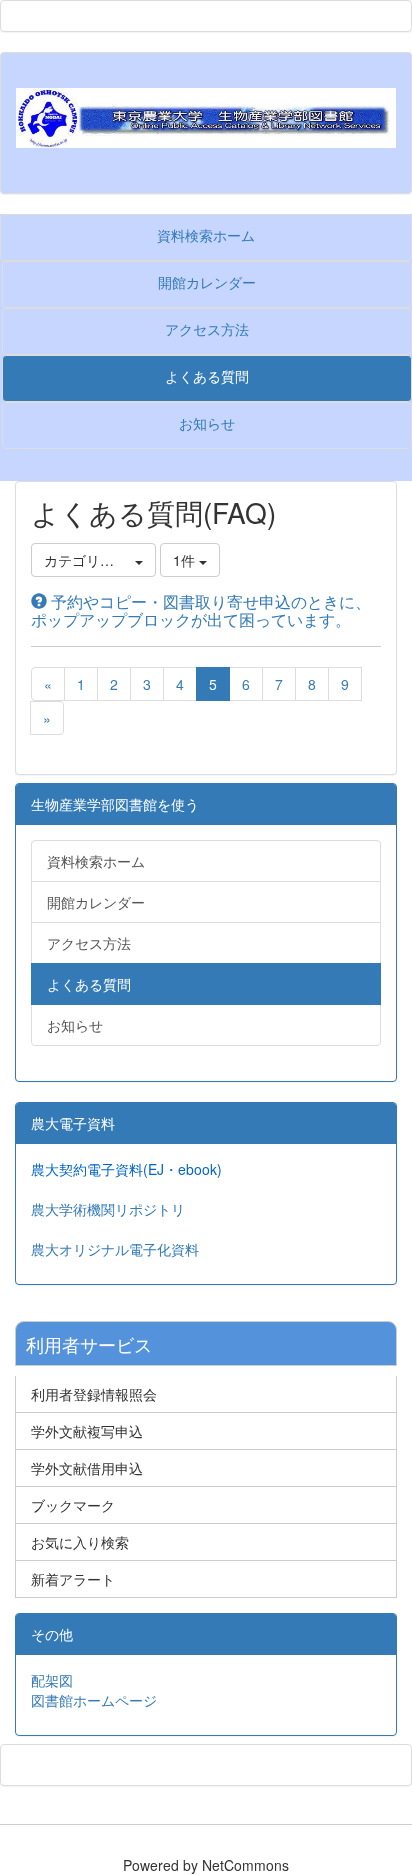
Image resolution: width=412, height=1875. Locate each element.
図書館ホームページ (94, 1700)
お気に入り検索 (80, 1542)
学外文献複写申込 (87, 1431)
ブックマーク (73, 1505)
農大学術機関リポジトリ (108, 1209)
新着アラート (73, 1579)
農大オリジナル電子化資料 (115, 1249)
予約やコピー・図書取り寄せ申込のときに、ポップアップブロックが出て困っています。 (201, 610)
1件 (186, 560)
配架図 (52, 1680)
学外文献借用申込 (87, 1468)
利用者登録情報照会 (94, 1394)
